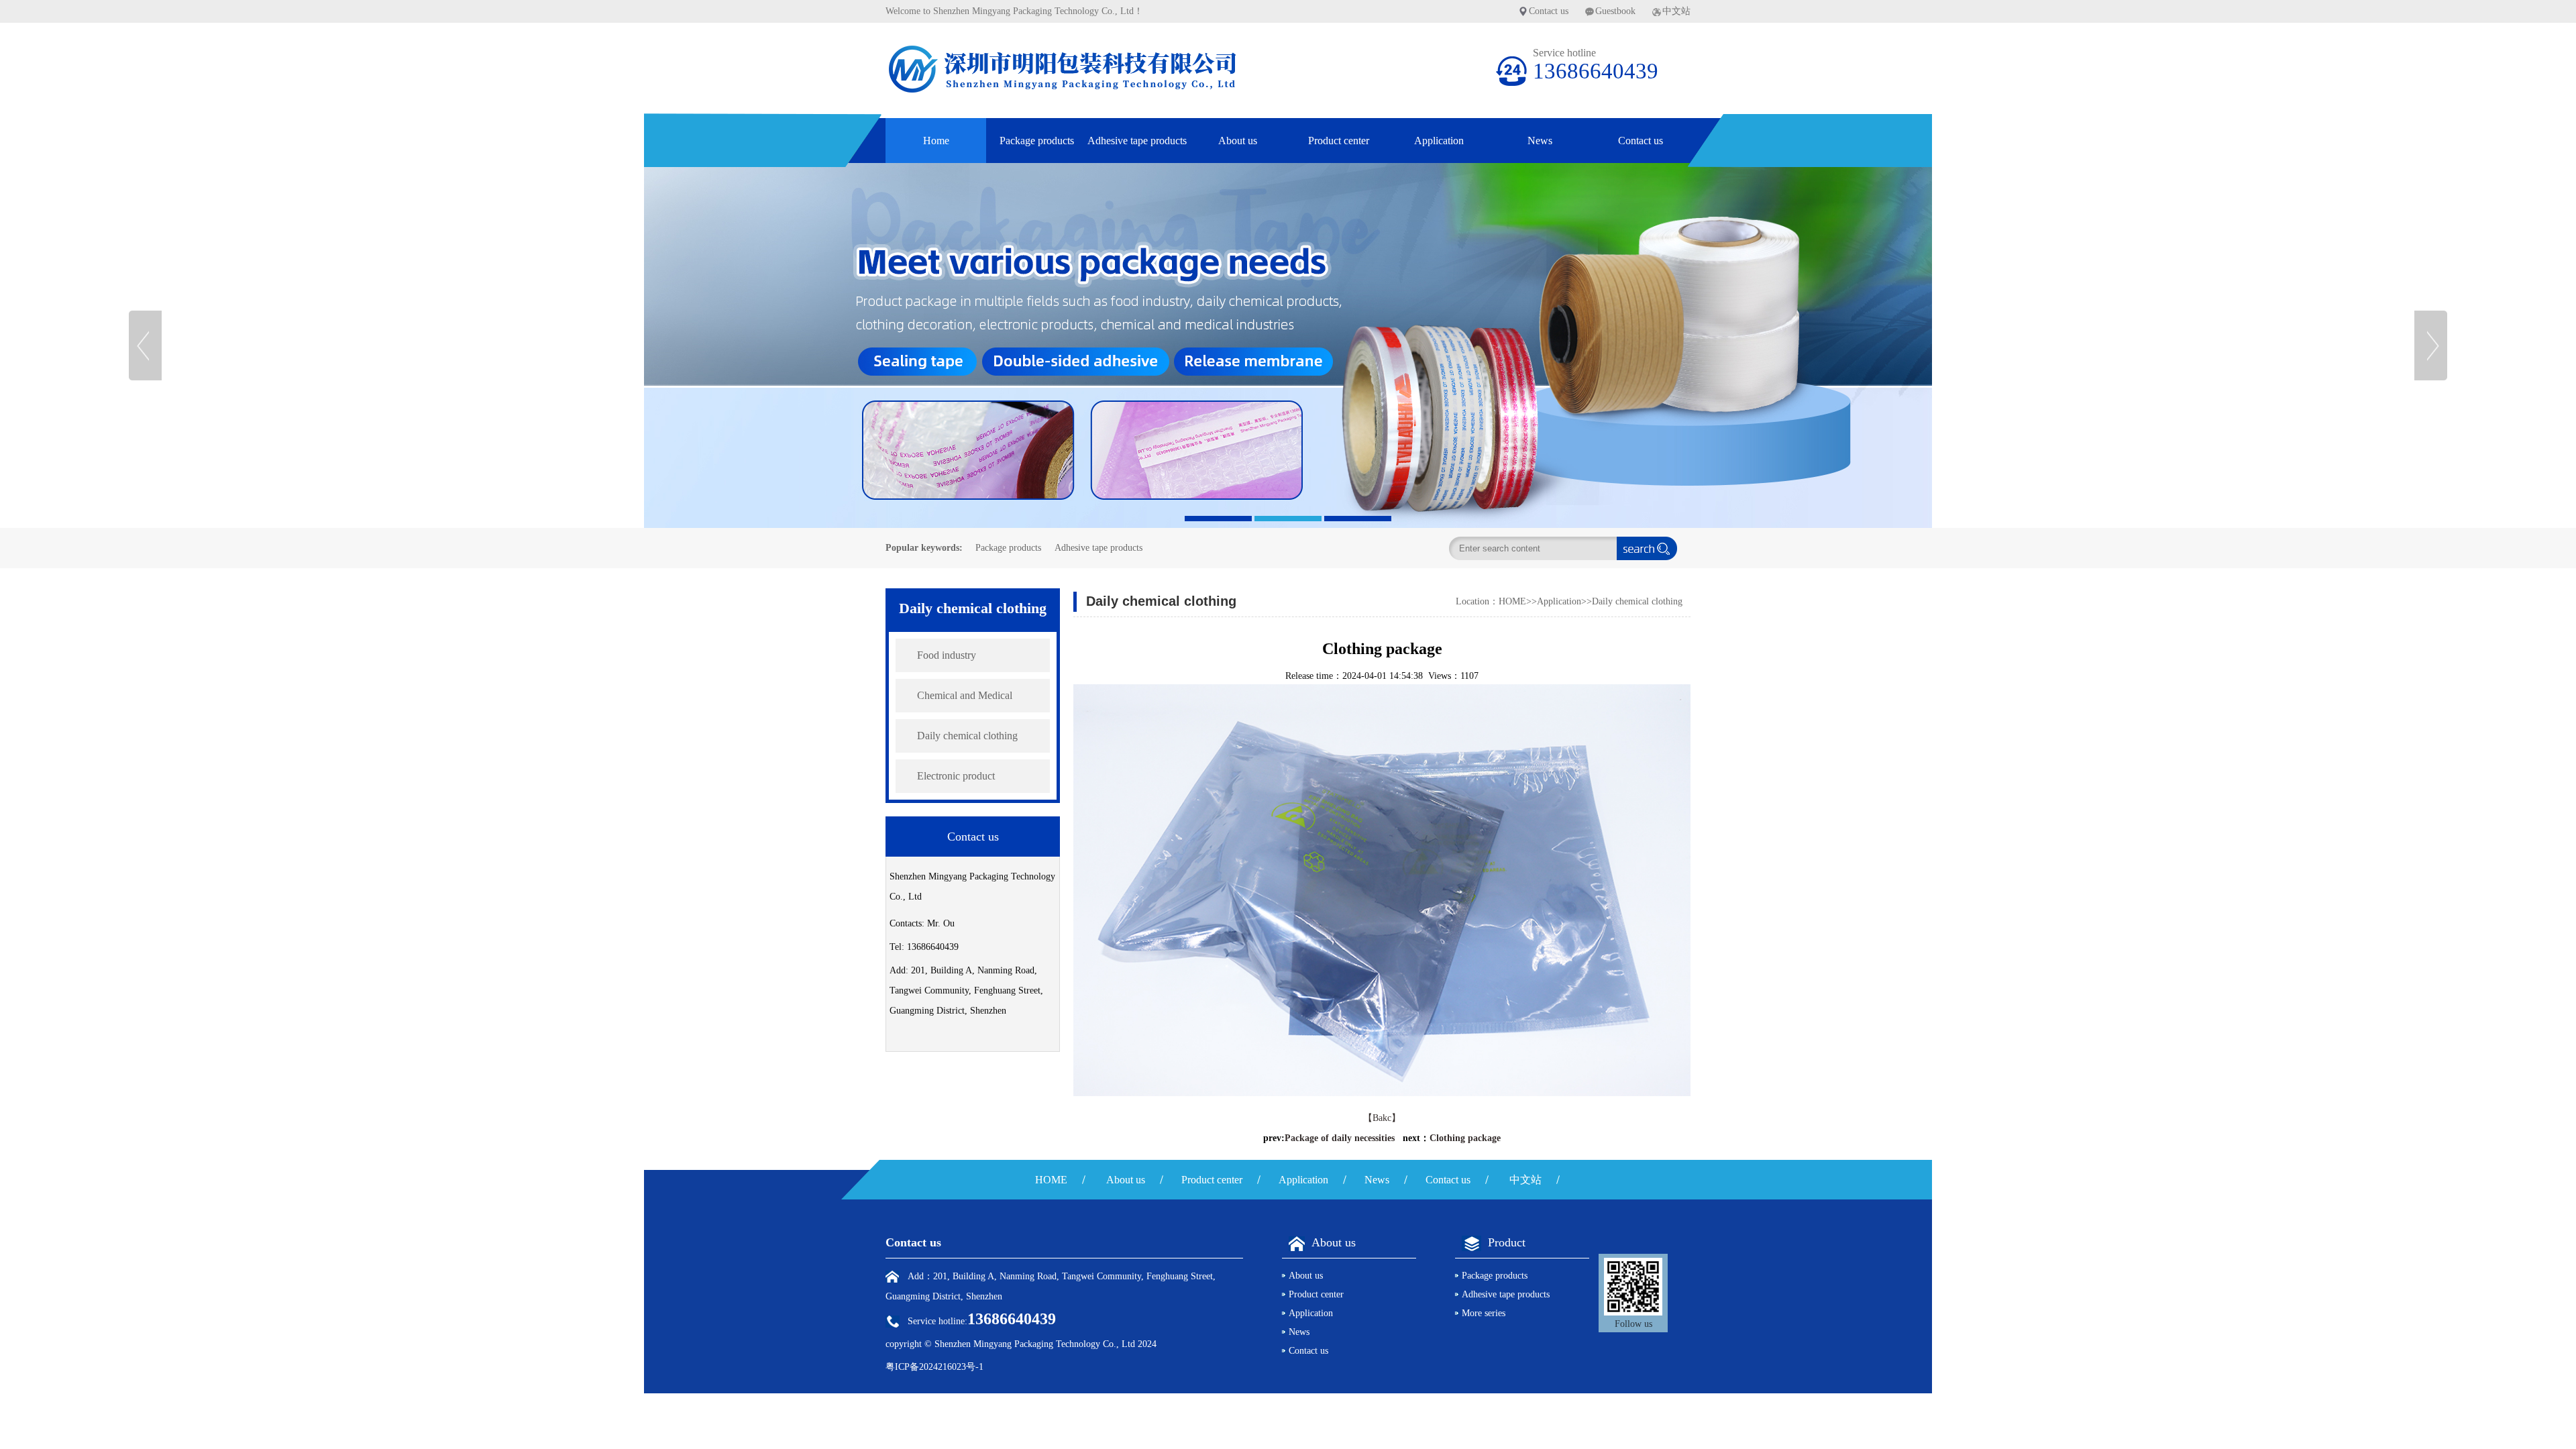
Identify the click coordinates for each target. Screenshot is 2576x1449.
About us (1238, 141)
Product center (1339, 141)
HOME (1512, 601)
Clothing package (1465, 1138)
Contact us (1549, 11)
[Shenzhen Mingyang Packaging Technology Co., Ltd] (1288, 345)
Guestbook (1615, 11)
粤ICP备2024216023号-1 (934, 1367)
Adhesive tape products (1137, 141)
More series (1484, 1313)
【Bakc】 (1382, 1118)
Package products (1037, 141)
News (1540, 141)
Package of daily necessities (1340, 1138)
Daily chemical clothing (967, 736)
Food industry (947, 655)
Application (1439, 141)
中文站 (1676, 11)
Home (936, 141)
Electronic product (956, 776)
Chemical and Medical (965, 695)
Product (1507, 1242)
